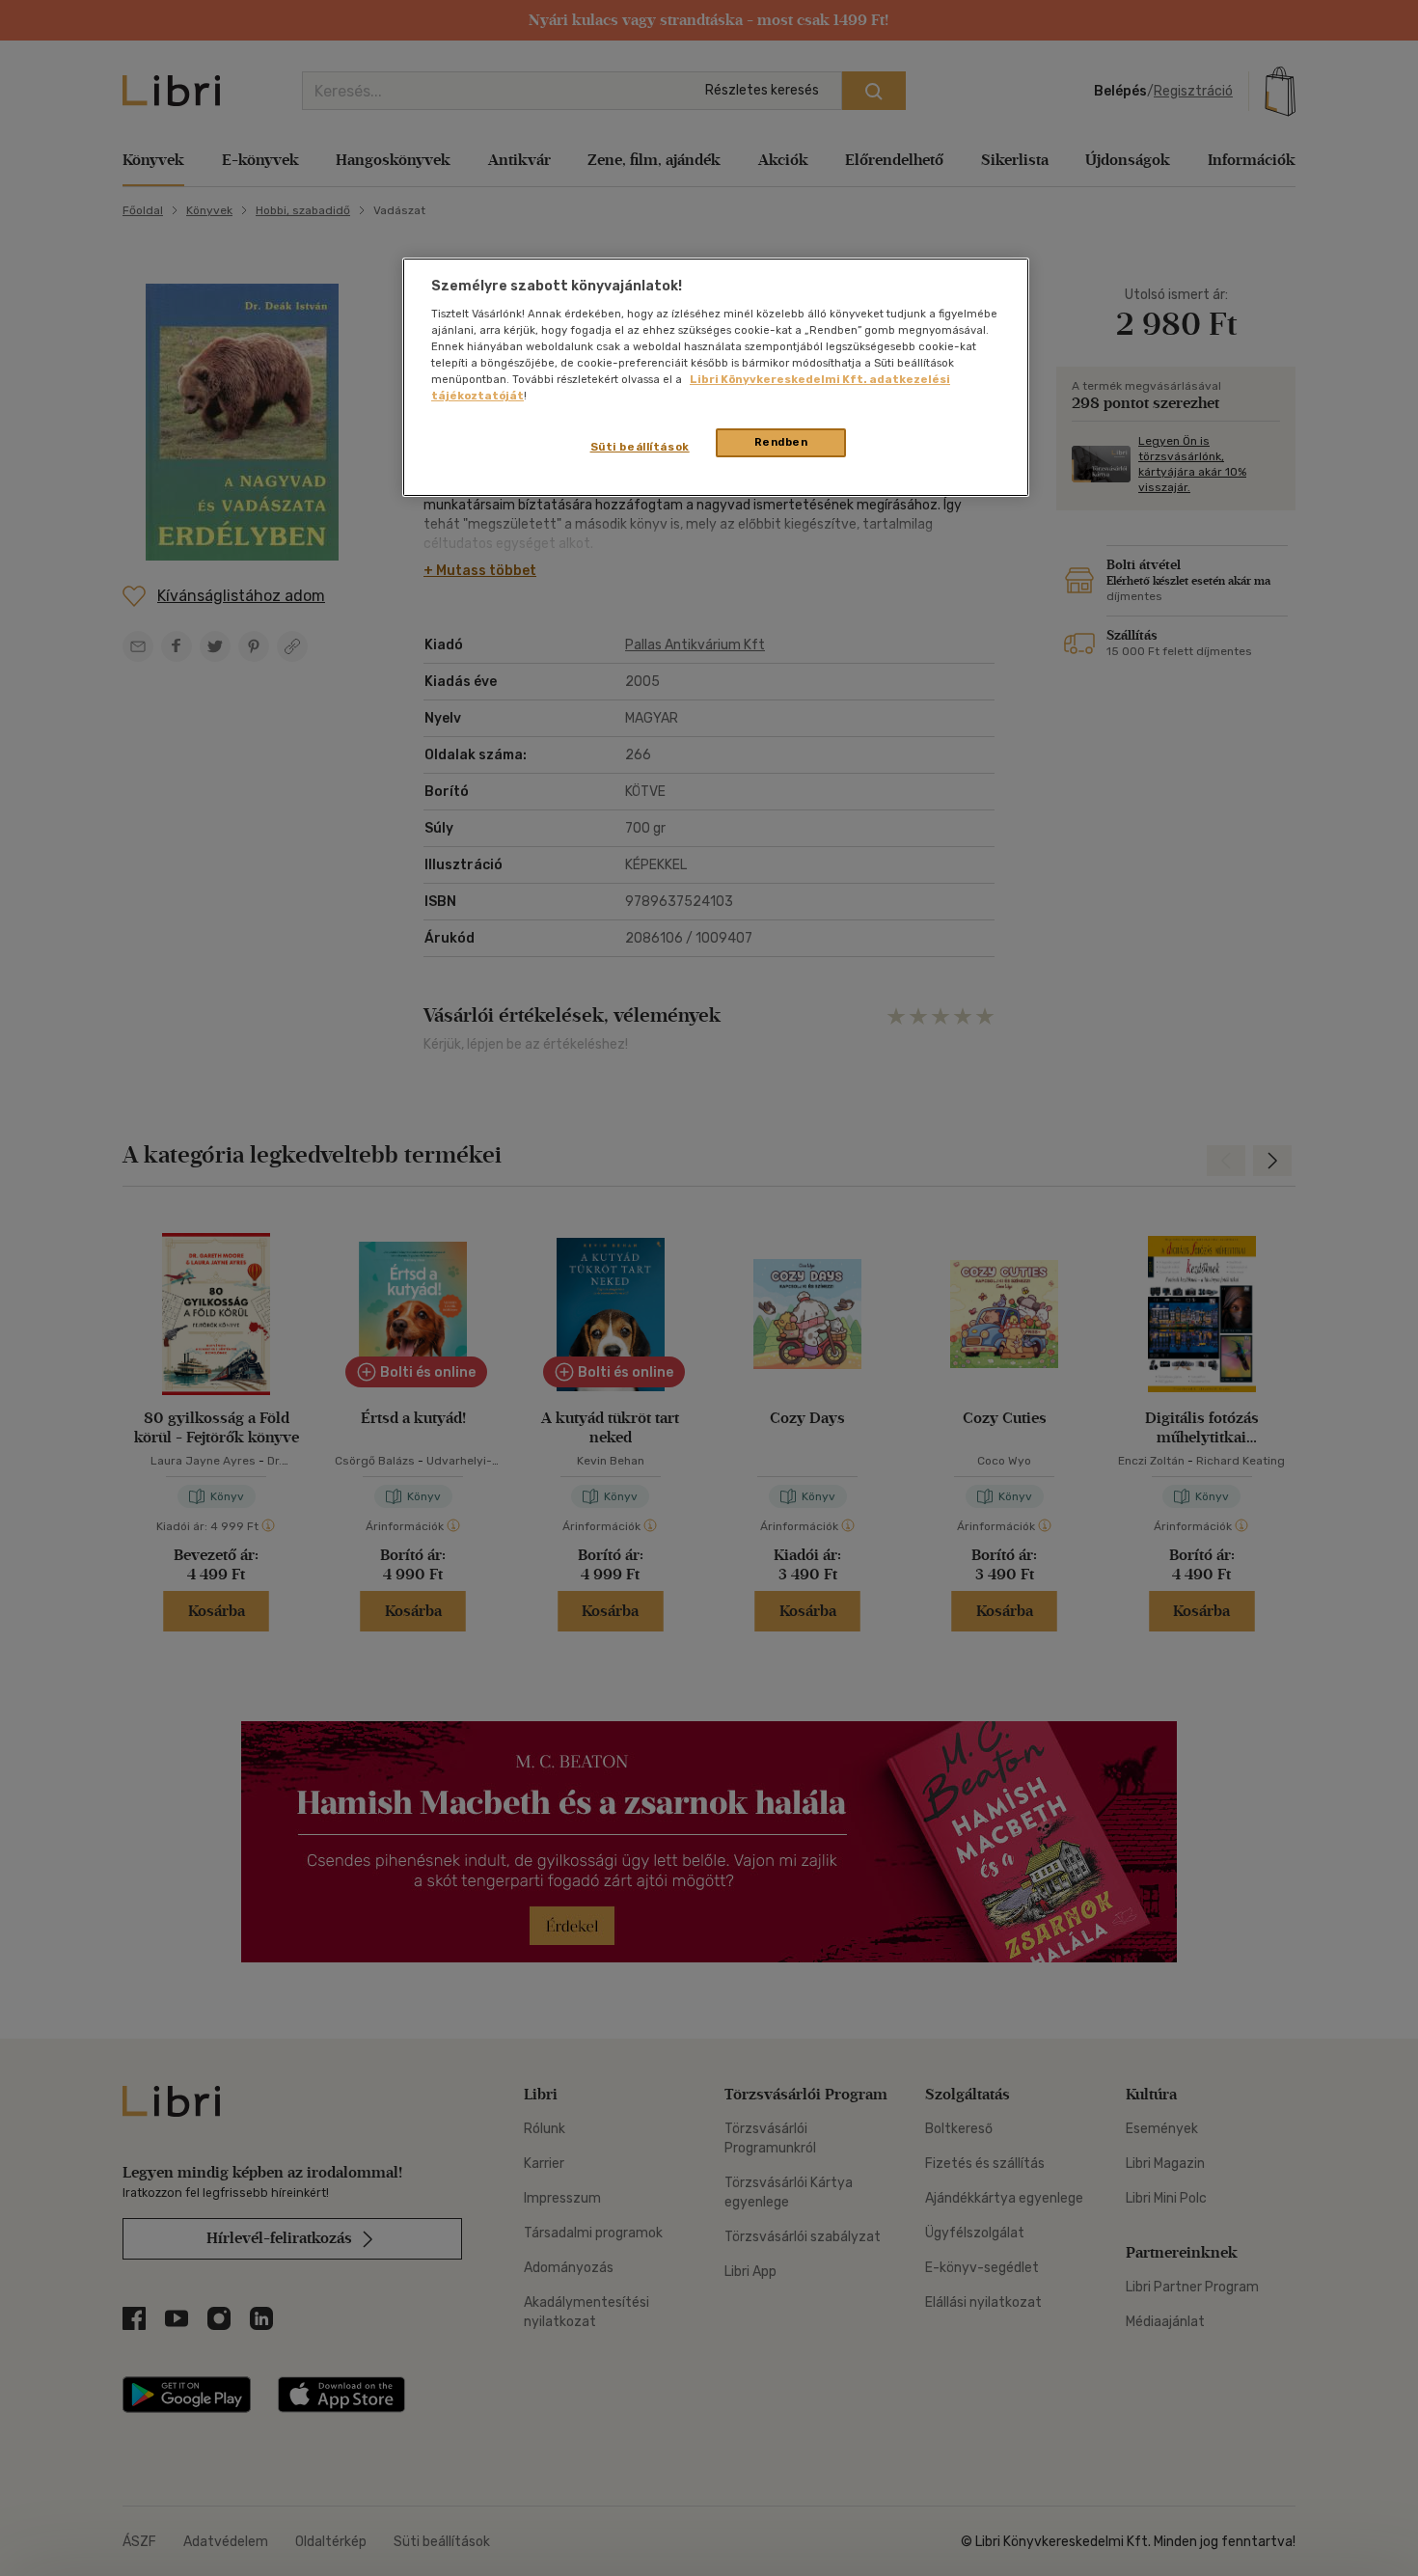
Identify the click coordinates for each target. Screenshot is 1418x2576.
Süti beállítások (640, 447)
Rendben (781, 442)
